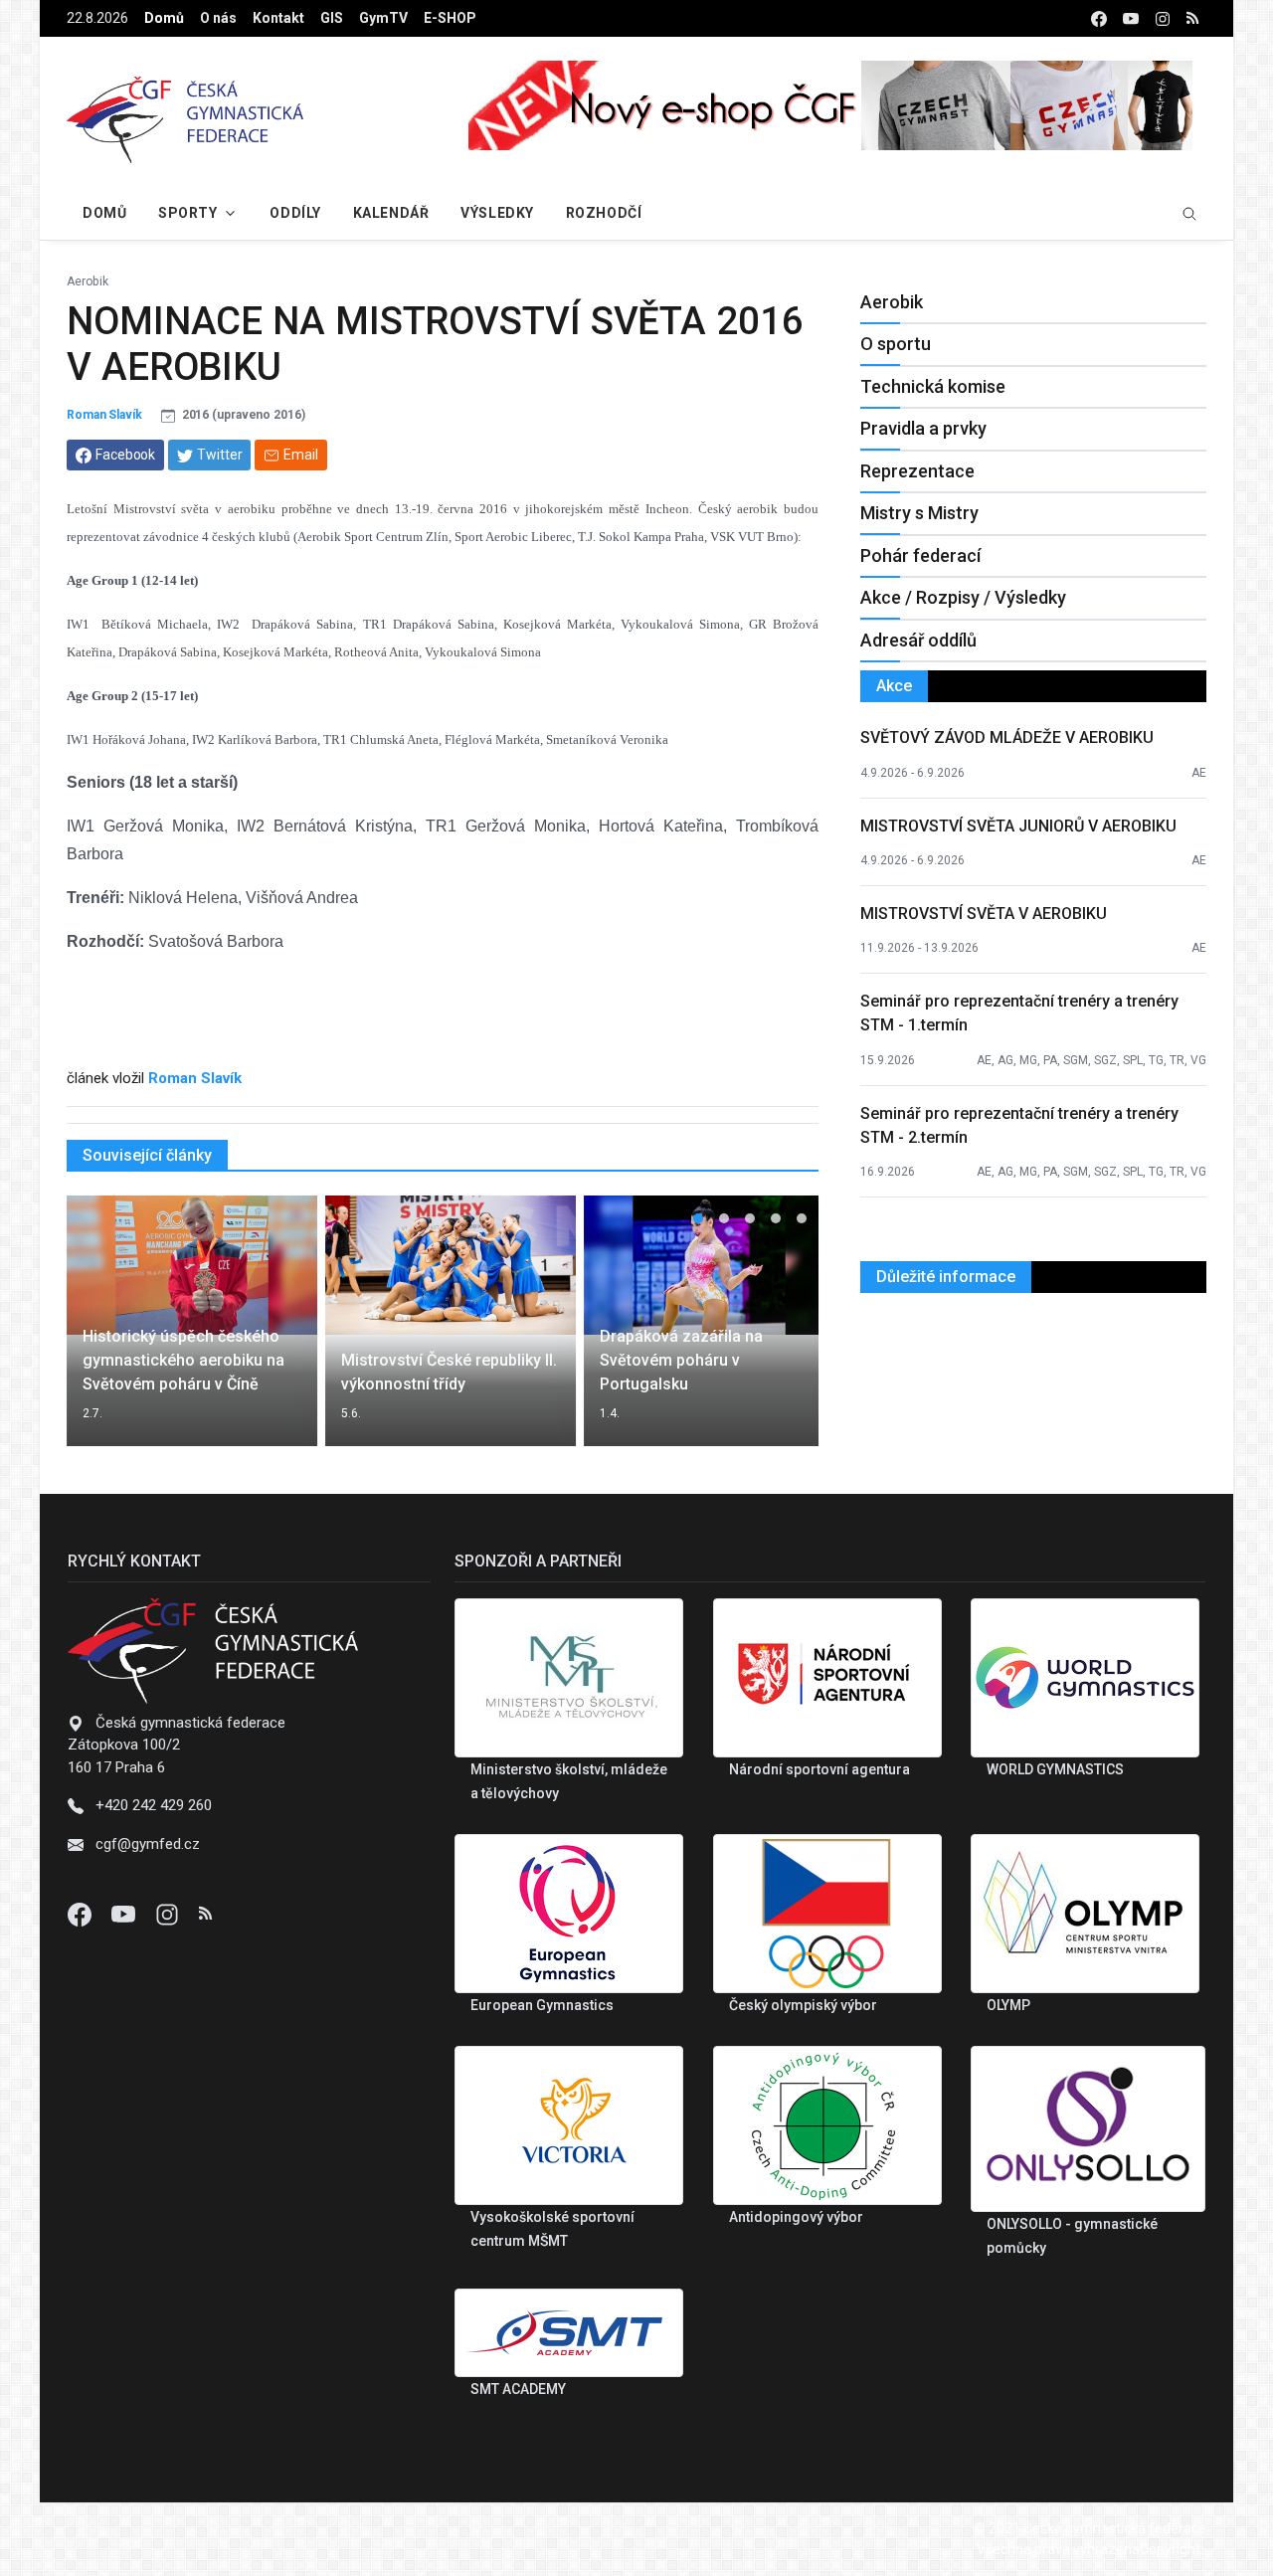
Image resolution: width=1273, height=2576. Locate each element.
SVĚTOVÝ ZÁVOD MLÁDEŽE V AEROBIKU (1007, 737)
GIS (332, 18)
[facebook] (1099, 18)
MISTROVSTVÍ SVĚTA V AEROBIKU (984, 914)
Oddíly (295, 213)
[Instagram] (169, 1914)
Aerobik (88, 281)
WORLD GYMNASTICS (1055, 1769)
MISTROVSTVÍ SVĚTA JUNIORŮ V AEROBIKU (1018, 826)
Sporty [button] (187, 213)
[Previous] (100, 1333)
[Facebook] (82, 1914)
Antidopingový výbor (796, 2217)
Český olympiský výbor (803, 2005)
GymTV (383, 18)
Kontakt (278, 18)
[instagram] (1163, 18)
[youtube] (1131, 18)
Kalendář (391, 213)
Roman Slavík (104, 415)
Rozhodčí (604, 213)
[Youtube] (125, 1914)
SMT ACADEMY (518, 2389)
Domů (164, 18)
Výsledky (497, 213)
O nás (218, 18)
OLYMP (1008, 2005)
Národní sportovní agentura (819, 1769)
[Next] (785, 1333)
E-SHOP (450, 18)
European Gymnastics (542, 2005)
